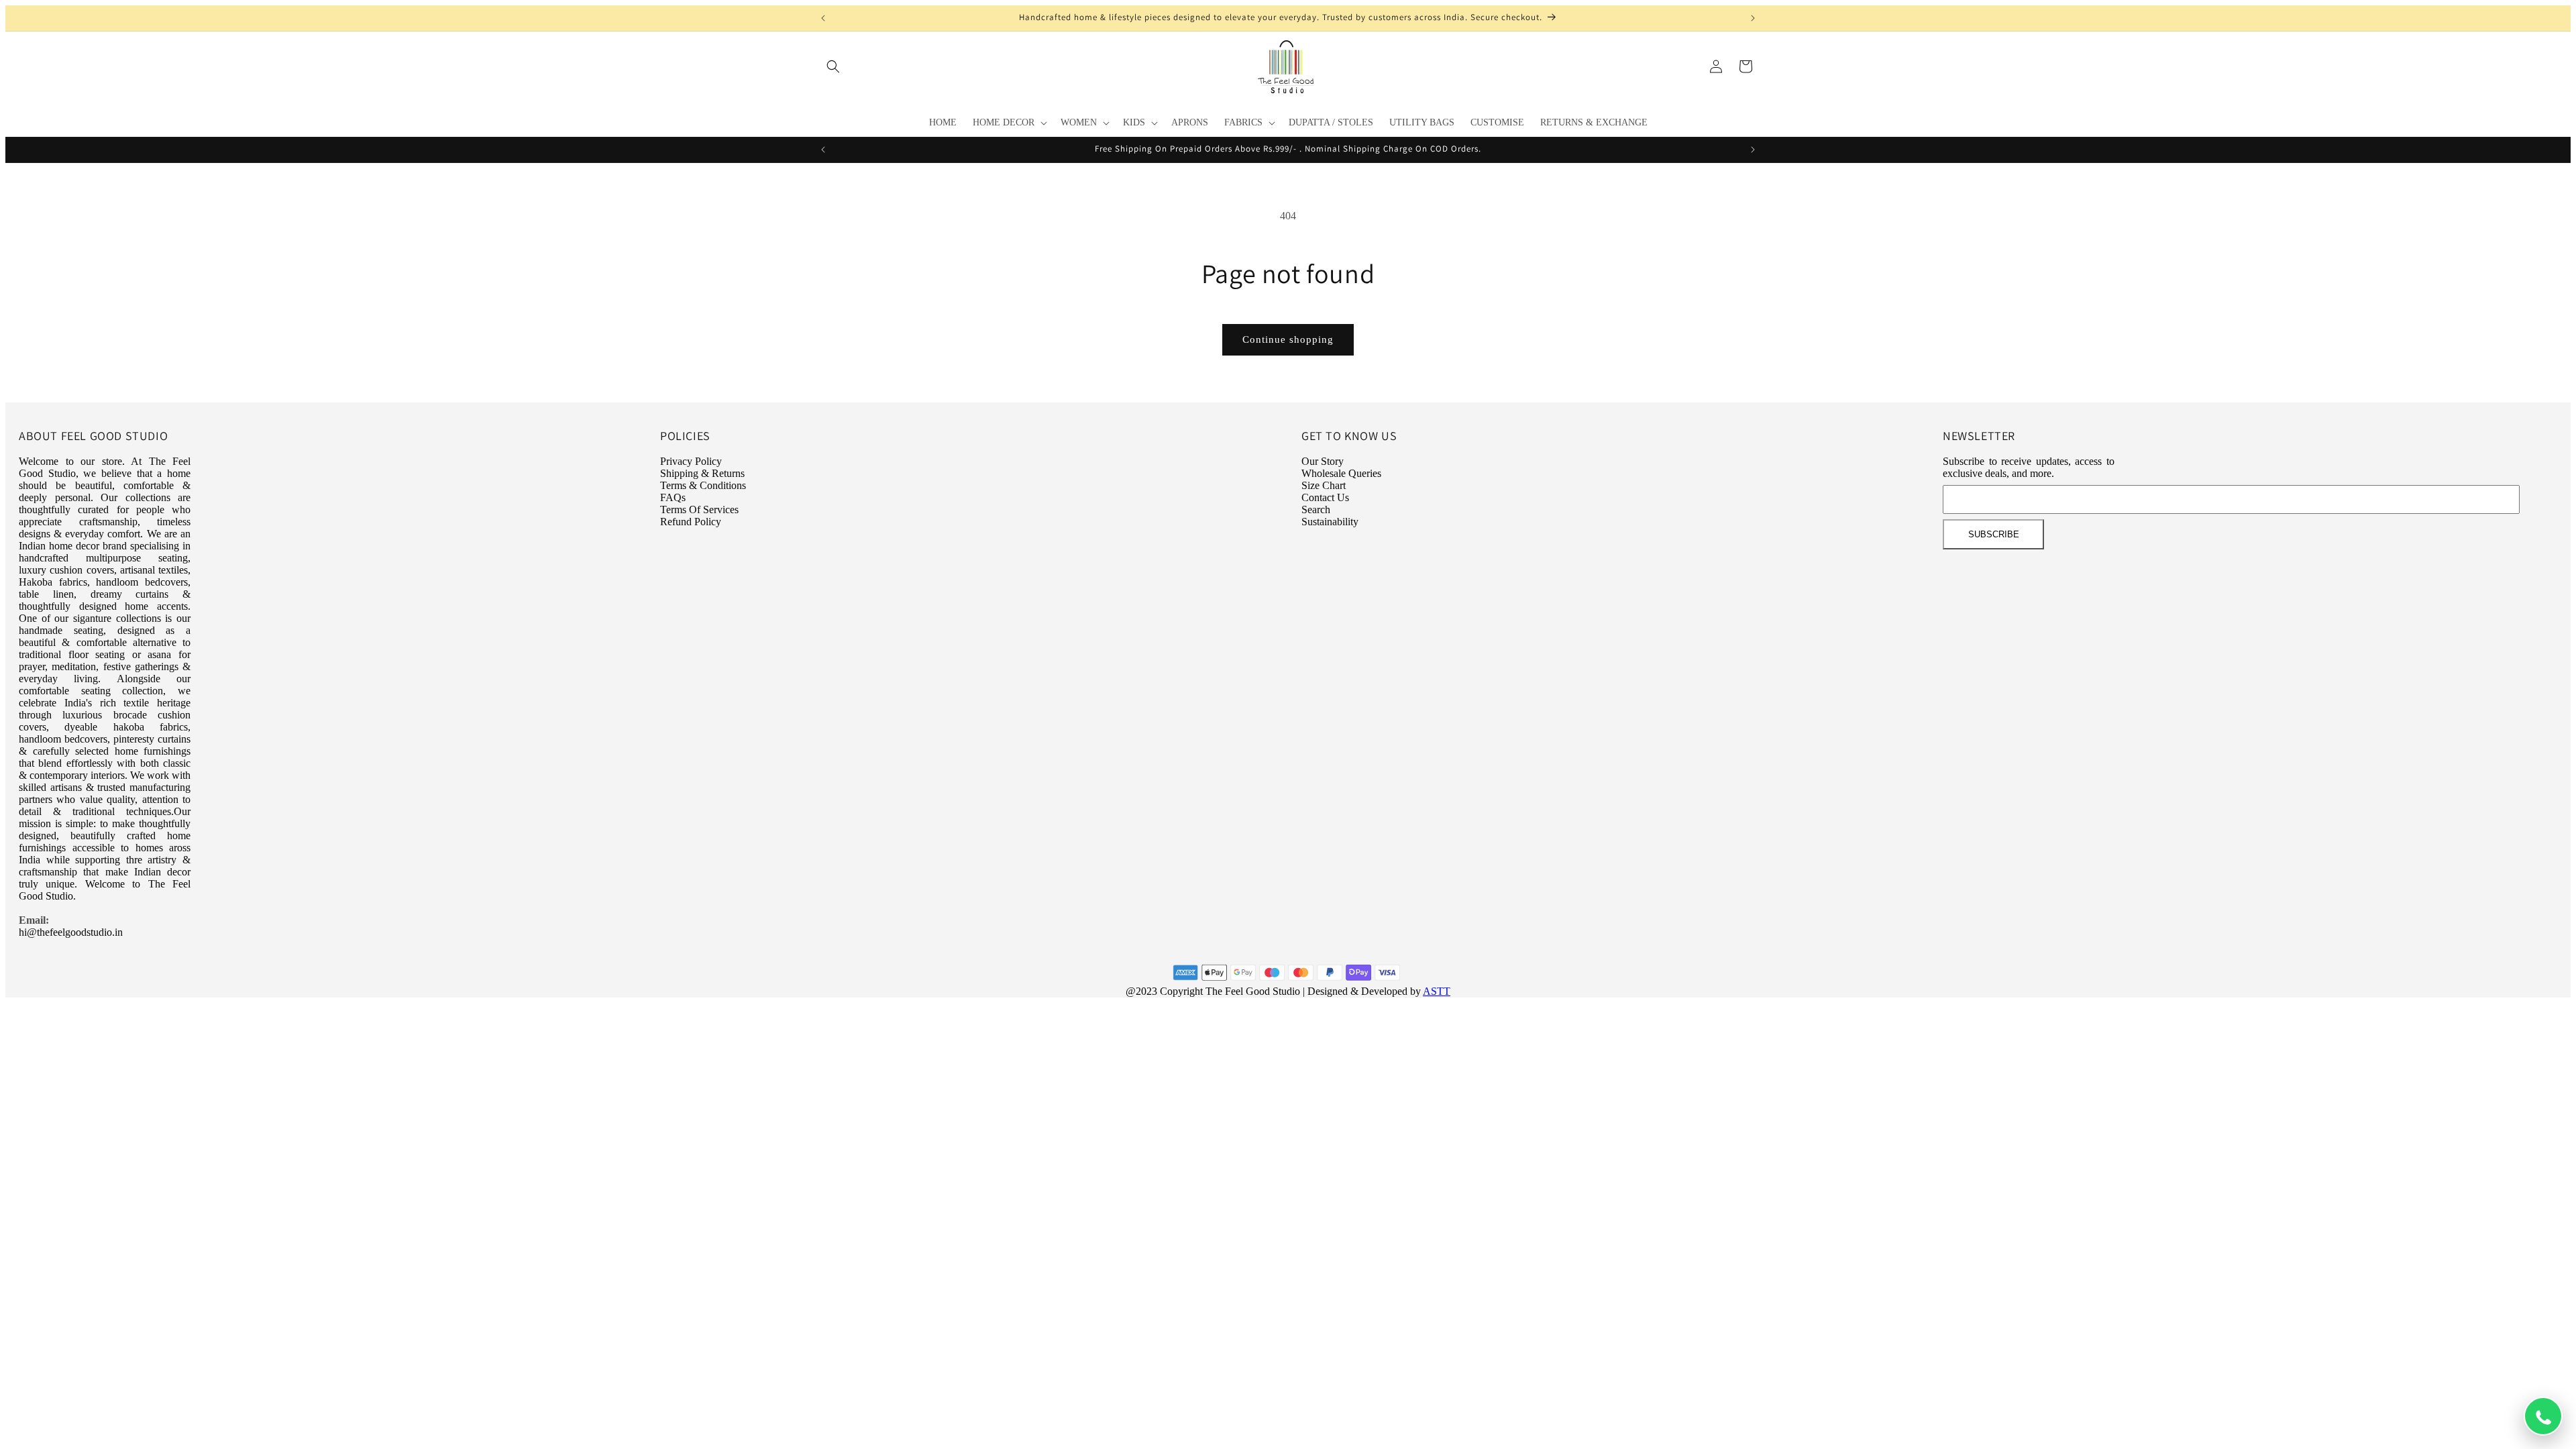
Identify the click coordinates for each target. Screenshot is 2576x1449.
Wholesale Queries (1341, 473)
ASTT (1437, 991)
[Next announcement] (1753, 18)
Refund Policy (691, 522)
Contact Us (1325, 497)
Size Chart (1324, 485)
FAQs (673, 497)
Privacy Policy (691, 461)
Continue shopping (1288, 339)
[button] (833, 66)
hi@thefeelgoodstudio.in (71, 932)
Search (1316, 509)
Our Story (1323, 461)
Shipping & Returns (702, 473)
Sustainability (1330, 522)
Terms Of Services (699, 509)
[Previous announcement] (823, 18)
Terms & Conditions (703, 485)
